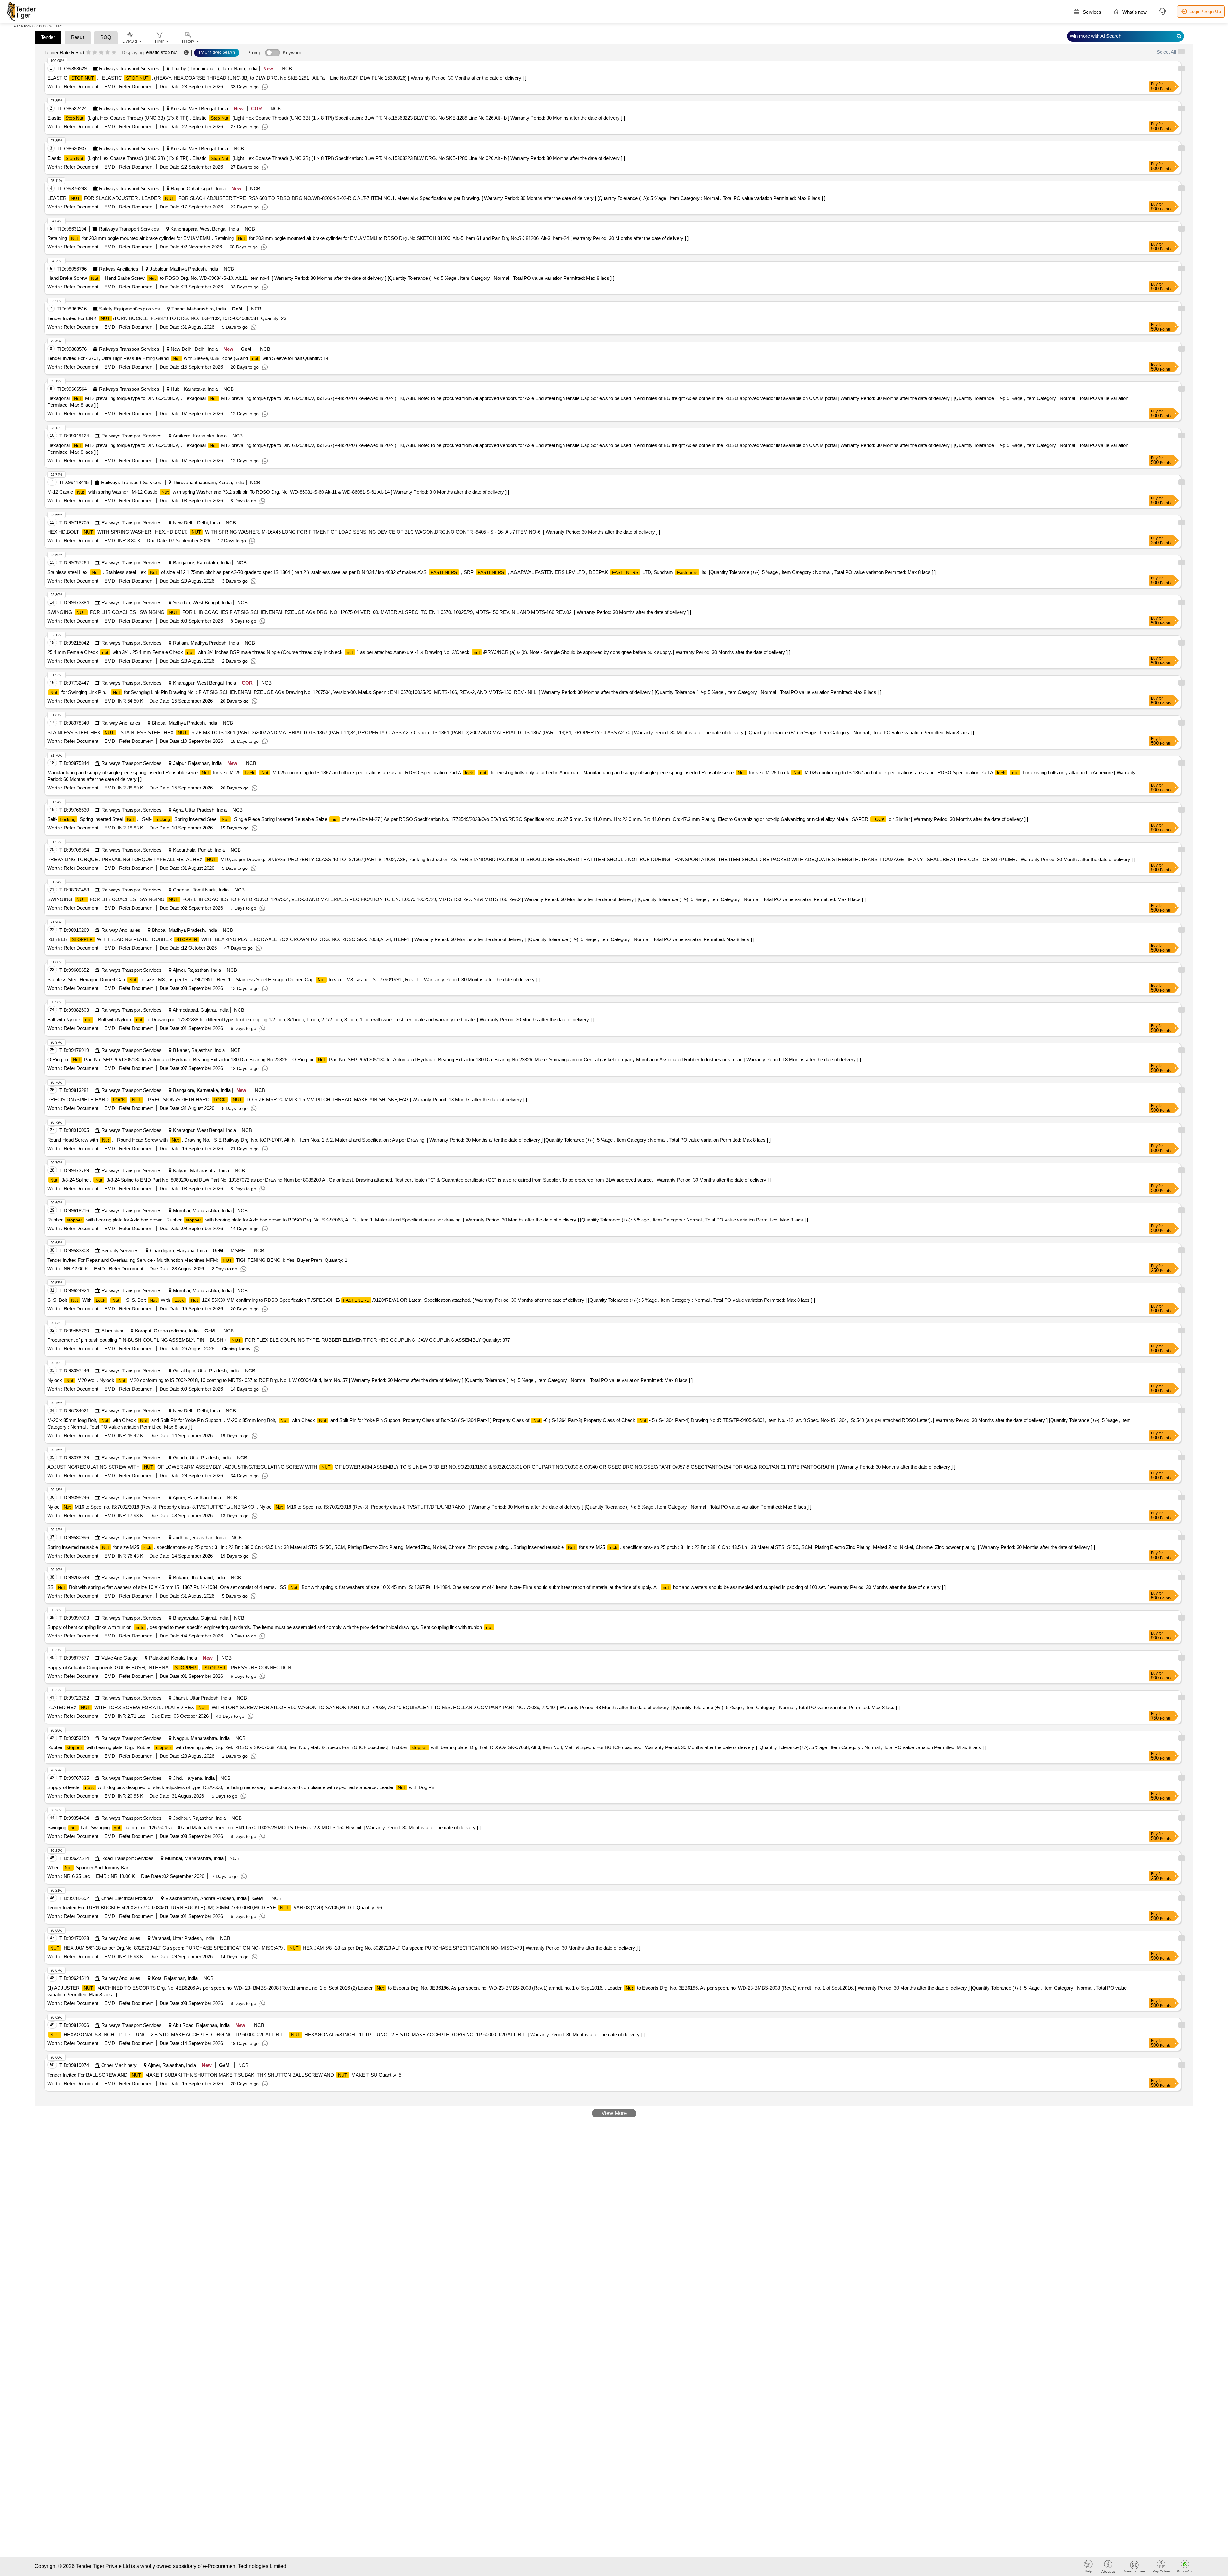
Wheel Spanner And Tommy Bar (88, 1868)
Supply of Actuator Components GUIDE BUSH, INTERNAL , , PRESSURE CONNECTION (169, 1667)
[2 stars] (95, 53)
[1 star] (88, 53)
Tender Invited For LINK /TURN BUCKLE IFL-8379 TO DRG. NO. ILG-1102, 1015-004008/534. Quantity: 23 (167, 318)
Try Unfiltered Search (217, 52)
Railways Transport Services (129, 69)
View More (614, 2113)
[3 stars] (101, 53)
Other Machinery (119, 2065)
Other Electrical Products (128, 1898)
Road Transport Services (127, 1858)
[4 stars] (108, 53)
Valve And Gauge (119, 1658)
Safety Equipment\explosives (130, 309)
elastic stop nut (162, 52)
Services (1091, 12)
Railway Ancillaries (119, 269)
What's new (1134, 12)
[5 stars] (114, 53)
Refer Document (80, 86)
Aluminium (112, 1331)
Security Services (120, 1250)
